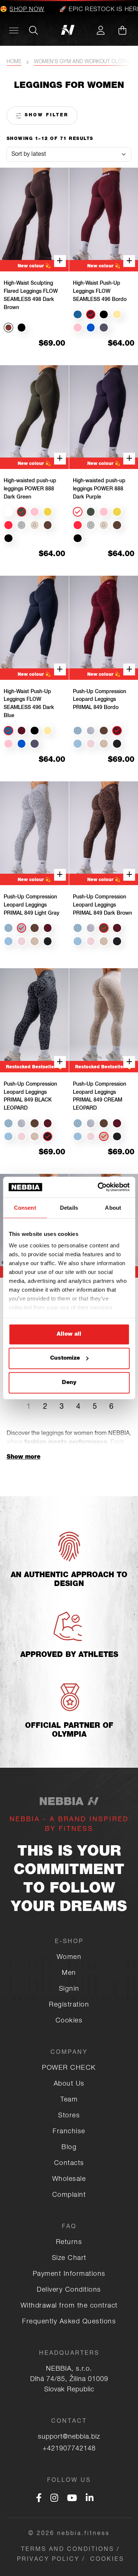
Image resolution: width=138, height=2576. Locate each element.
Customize (65, 1358)
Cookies (69, 2021)
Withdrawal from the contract (69, 2306)
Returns (69, 2243)
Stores (69, 2116)
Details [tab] (69, 1207)
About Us (69, 2084)
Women (69, 1957)
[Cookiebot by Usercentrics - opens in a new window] (98, 1187)
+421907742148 (69, 2449)
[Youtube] (72, 2499)
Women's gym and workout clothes (84, 62)
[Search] (33, 30)
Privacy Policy (48, 2560)
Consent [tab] (25, 1207)
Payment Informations (69, 2274)
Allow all (69, 1334)
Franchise (69, 2132)
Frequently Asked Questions (69, 2322)
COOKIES (107, 2560)
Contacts (69, 2164)
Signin (69, 1989)
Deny (69, 1382)
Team (69, 2100)
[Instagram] (54, 2499)
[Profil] (100, 30)
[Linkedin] (90, 2499)
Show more (24, 1457)
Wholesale (69, 2179)
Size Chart (69, 2258)
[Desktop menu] (14, 30)
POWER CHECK (69, 2068)
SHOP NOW (19, 10)
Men (69, 1973)
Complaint (69, 2195)
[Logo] (69, 30)
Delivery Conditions (69, 2290)
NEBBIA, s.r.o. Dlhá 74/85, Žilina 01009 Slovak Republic (69, 2380)
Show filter (45, 115)
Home (14, 62)
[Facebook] (39, 2499)
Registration (69, 2005)
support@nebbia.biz (69, 2437)
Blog (69, 2148)
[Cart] (122, 30)
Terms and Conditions (68, 2550)
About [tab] (113, 1207)
